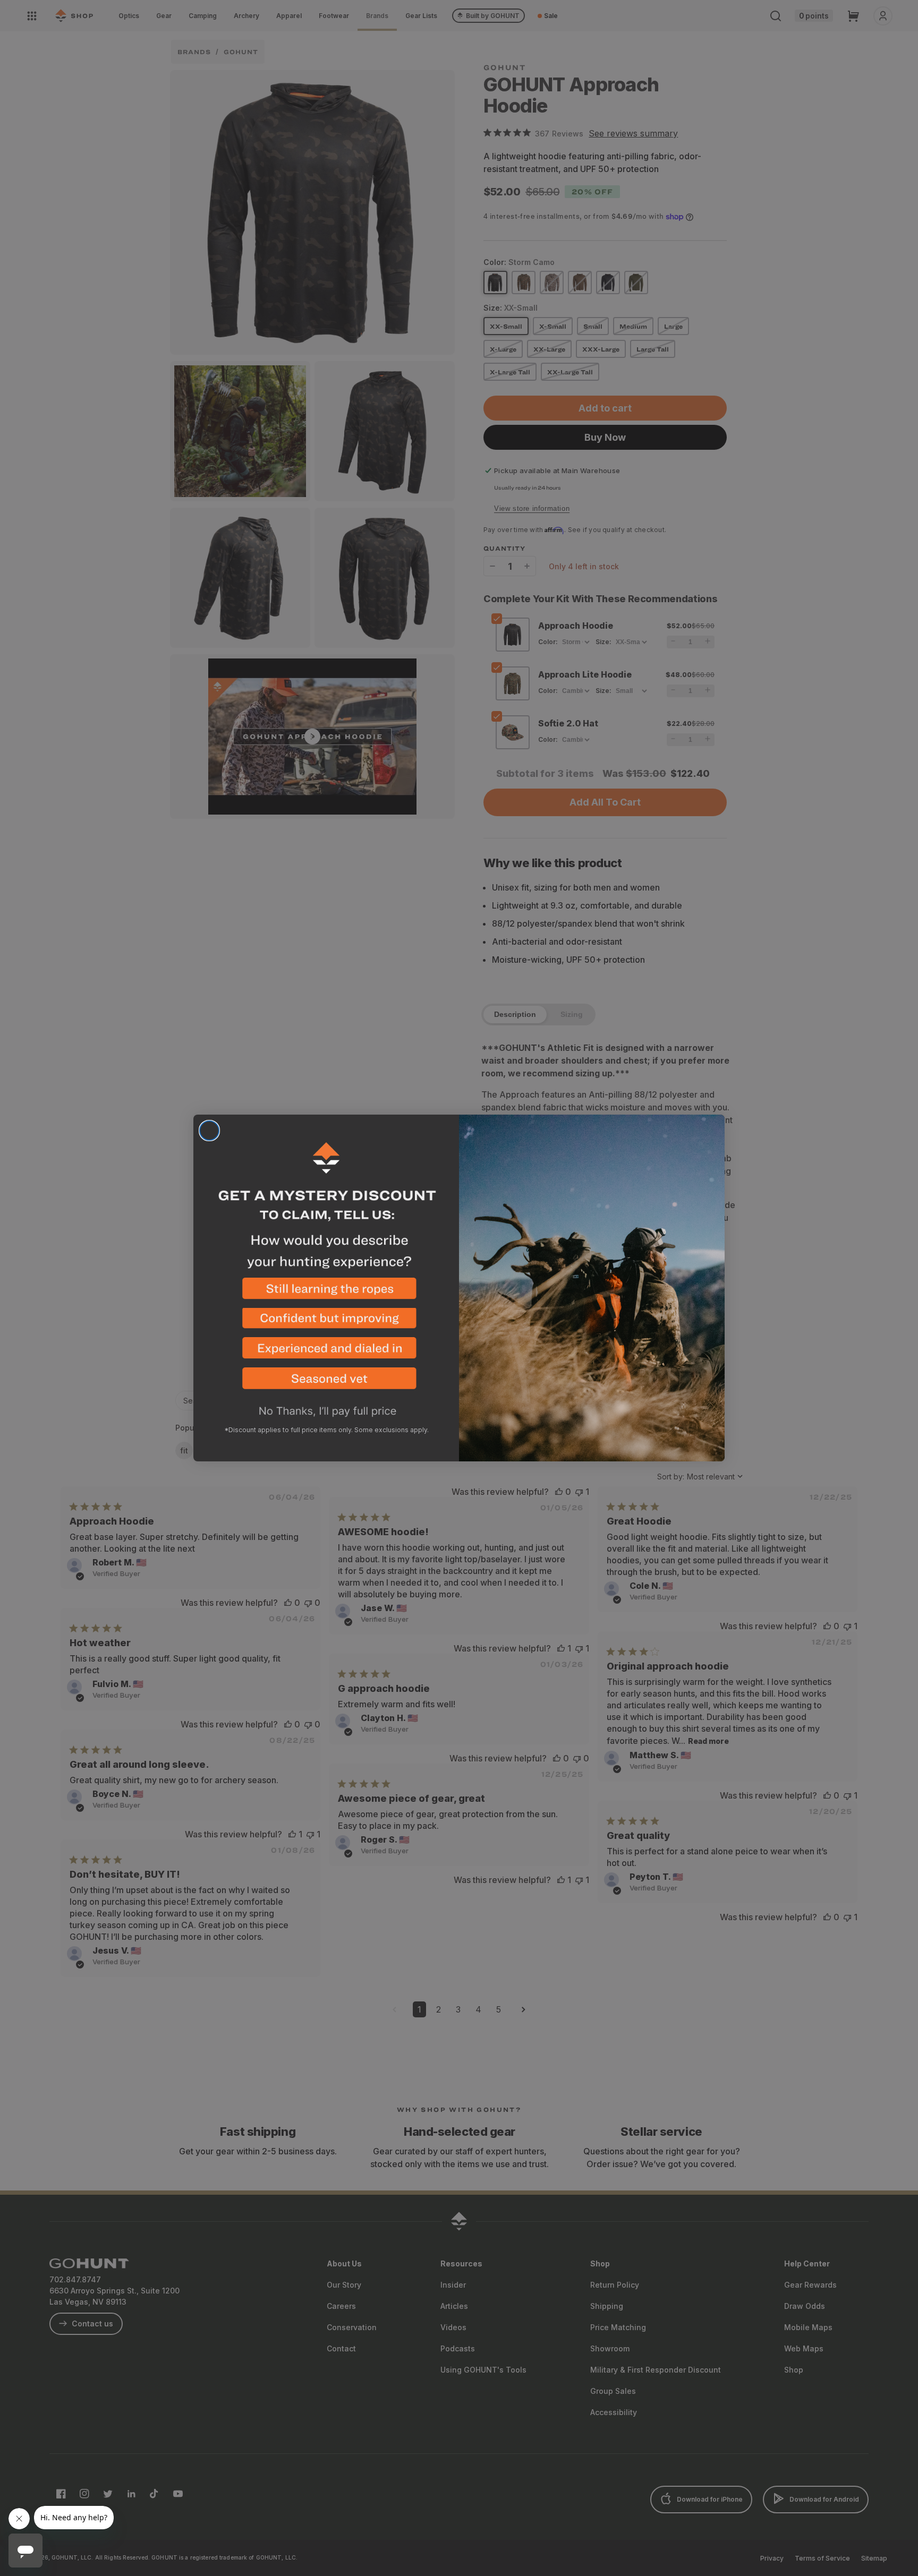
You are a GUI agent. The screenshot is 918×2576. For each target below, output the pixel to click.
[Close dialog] (209, 1131)
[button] (326, 1293)
